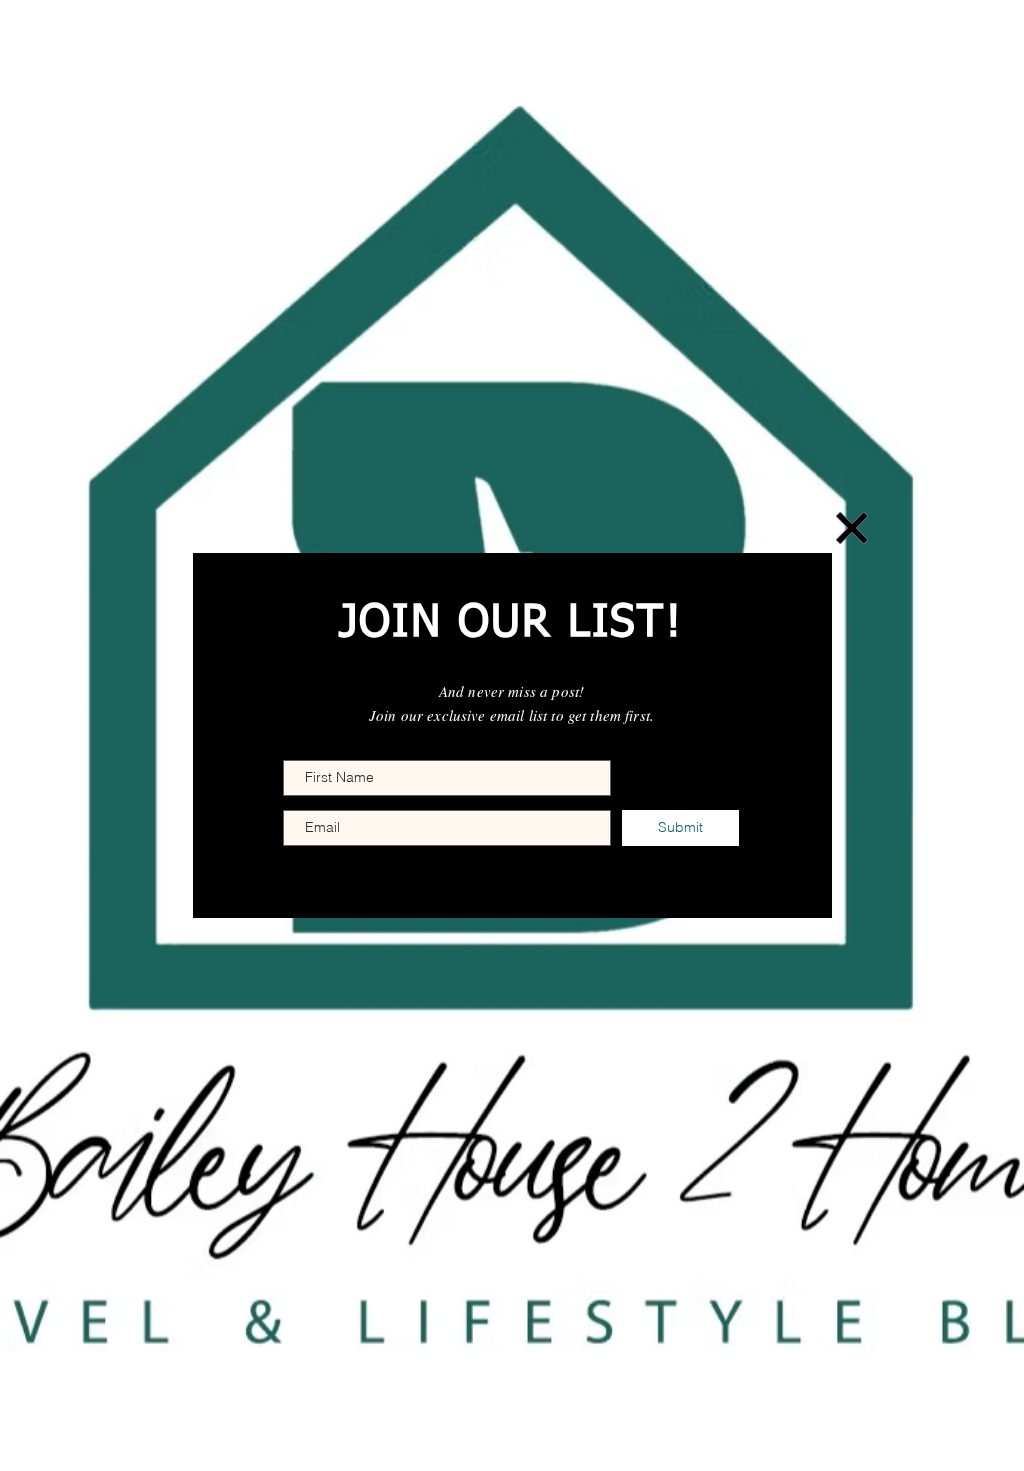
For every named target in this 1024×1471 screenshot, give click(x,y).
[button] (852, 528)
